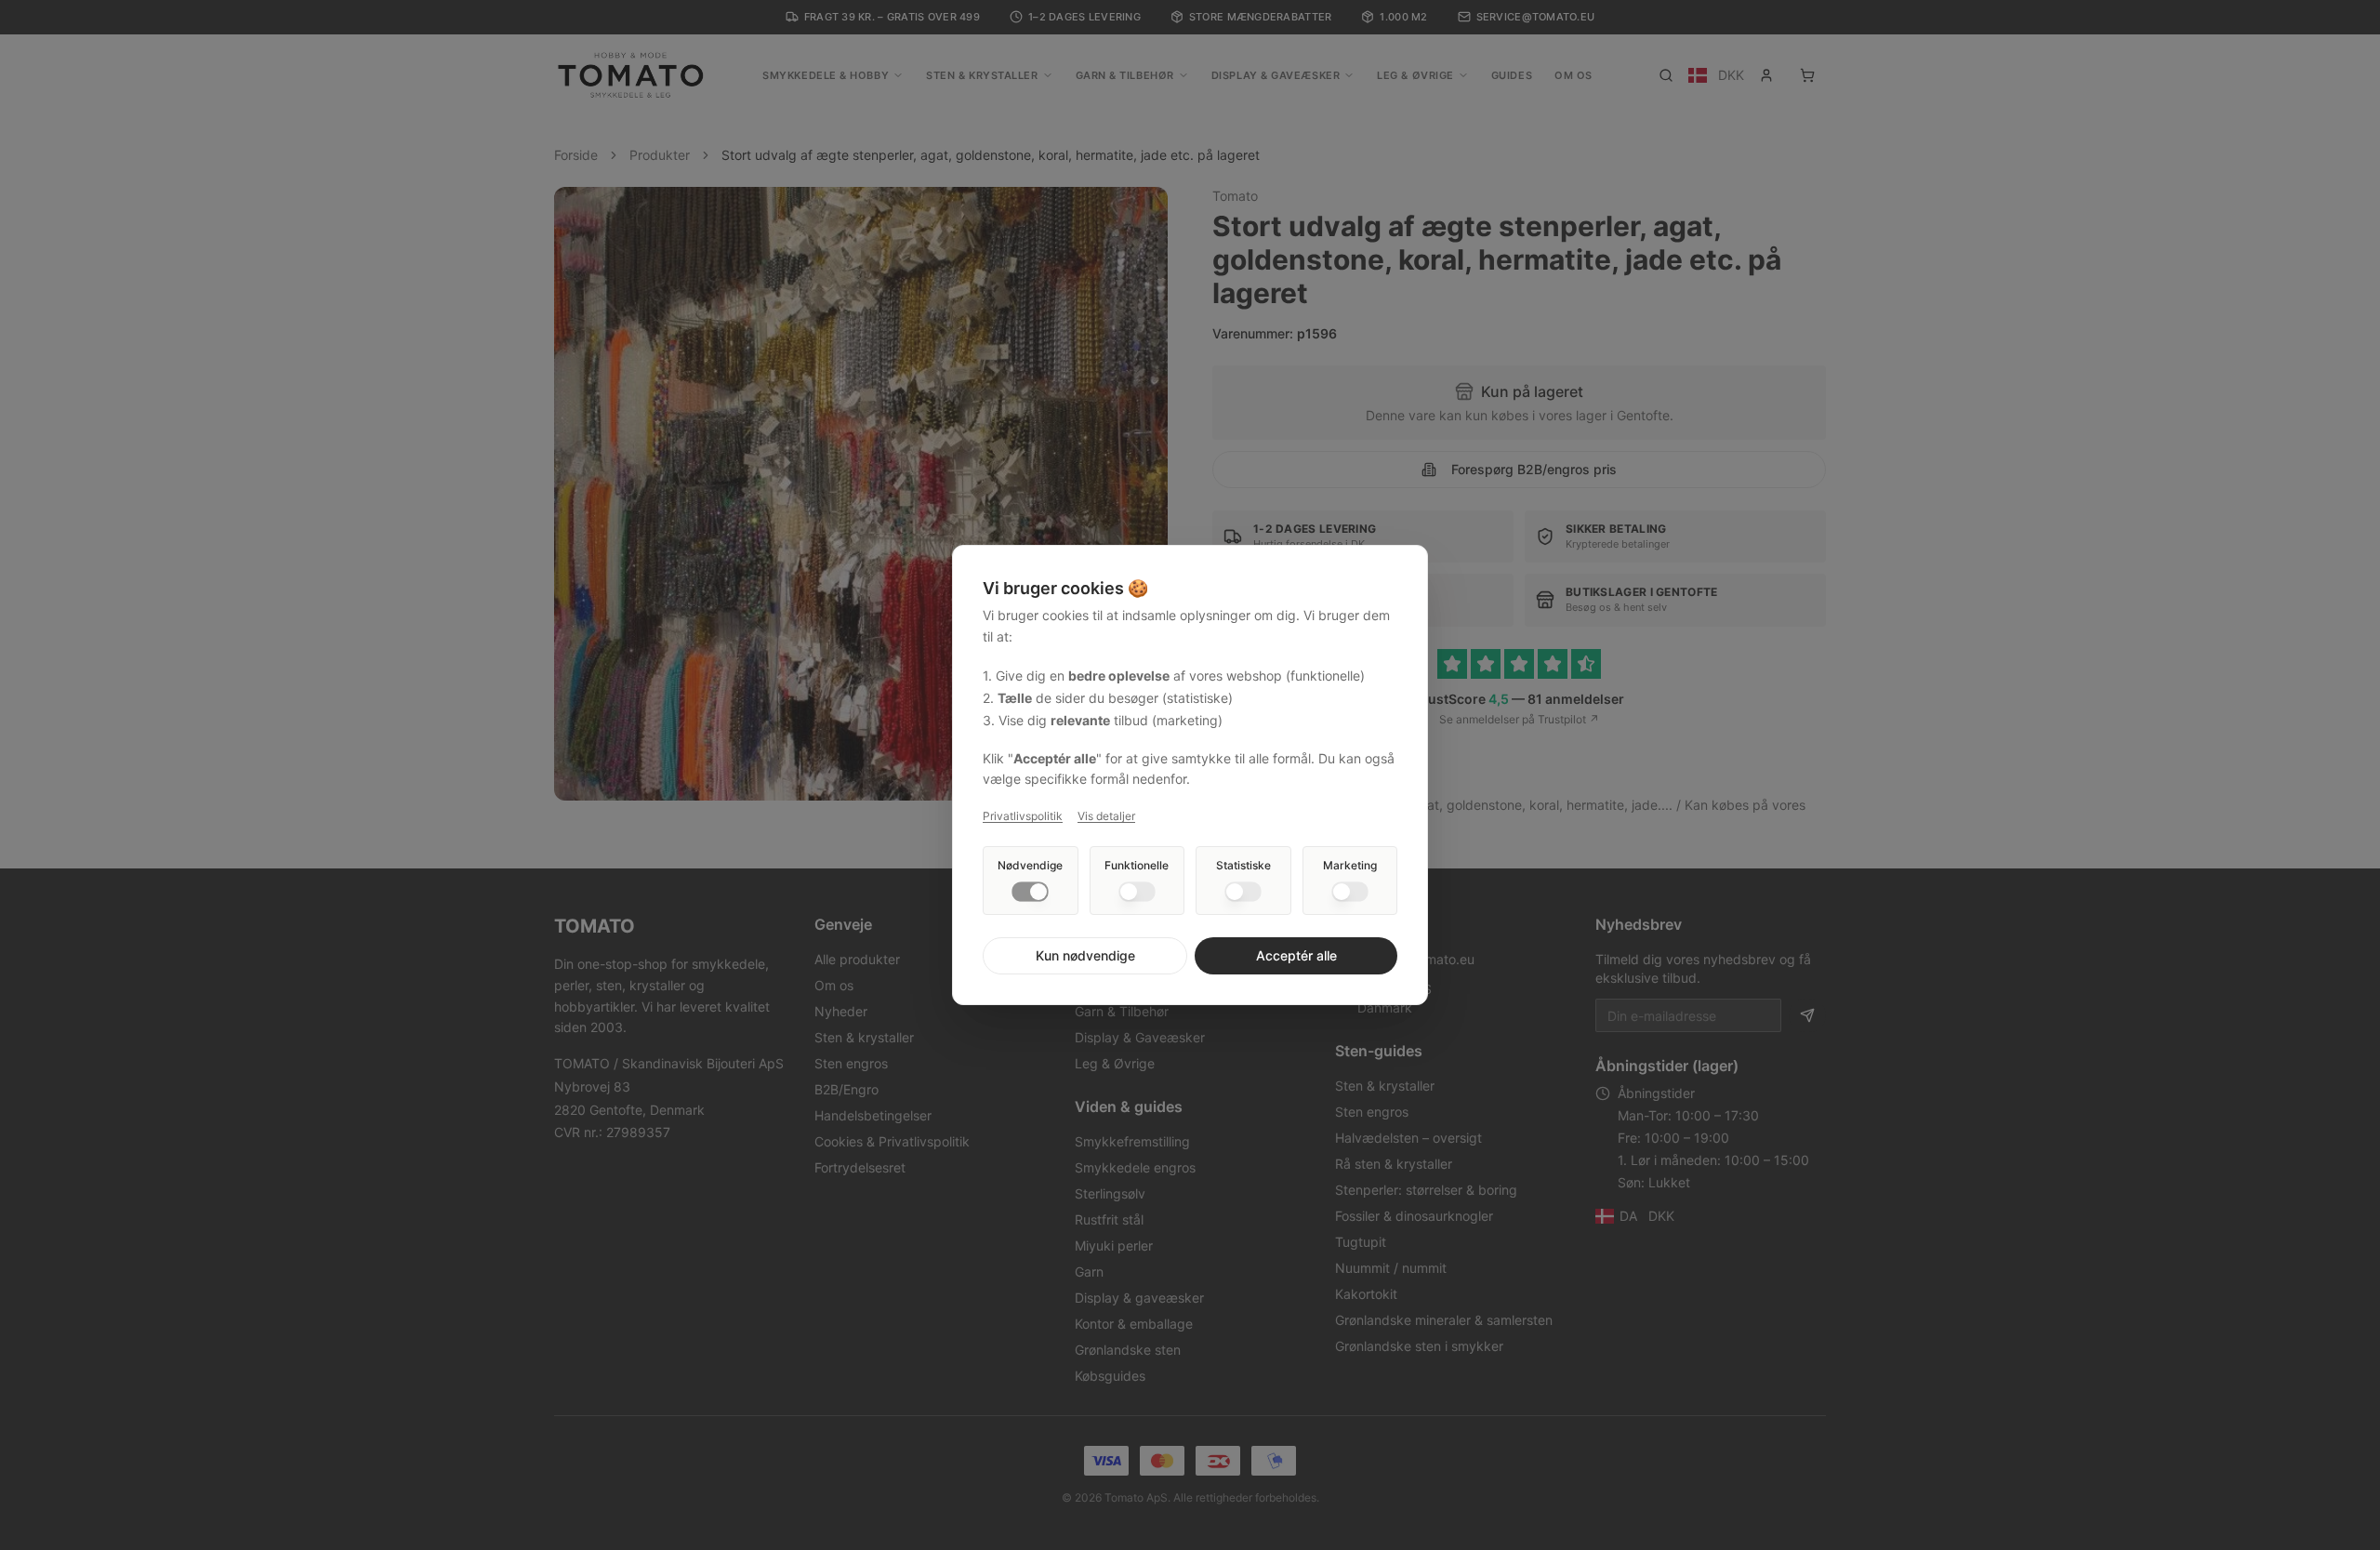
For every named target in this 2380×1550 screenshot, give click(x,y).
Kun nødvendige (1085, 955)
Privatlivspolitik (1023, 816)
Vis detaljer (1106, 816)
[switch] (1030, 892)
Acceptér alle (1296, 955)
